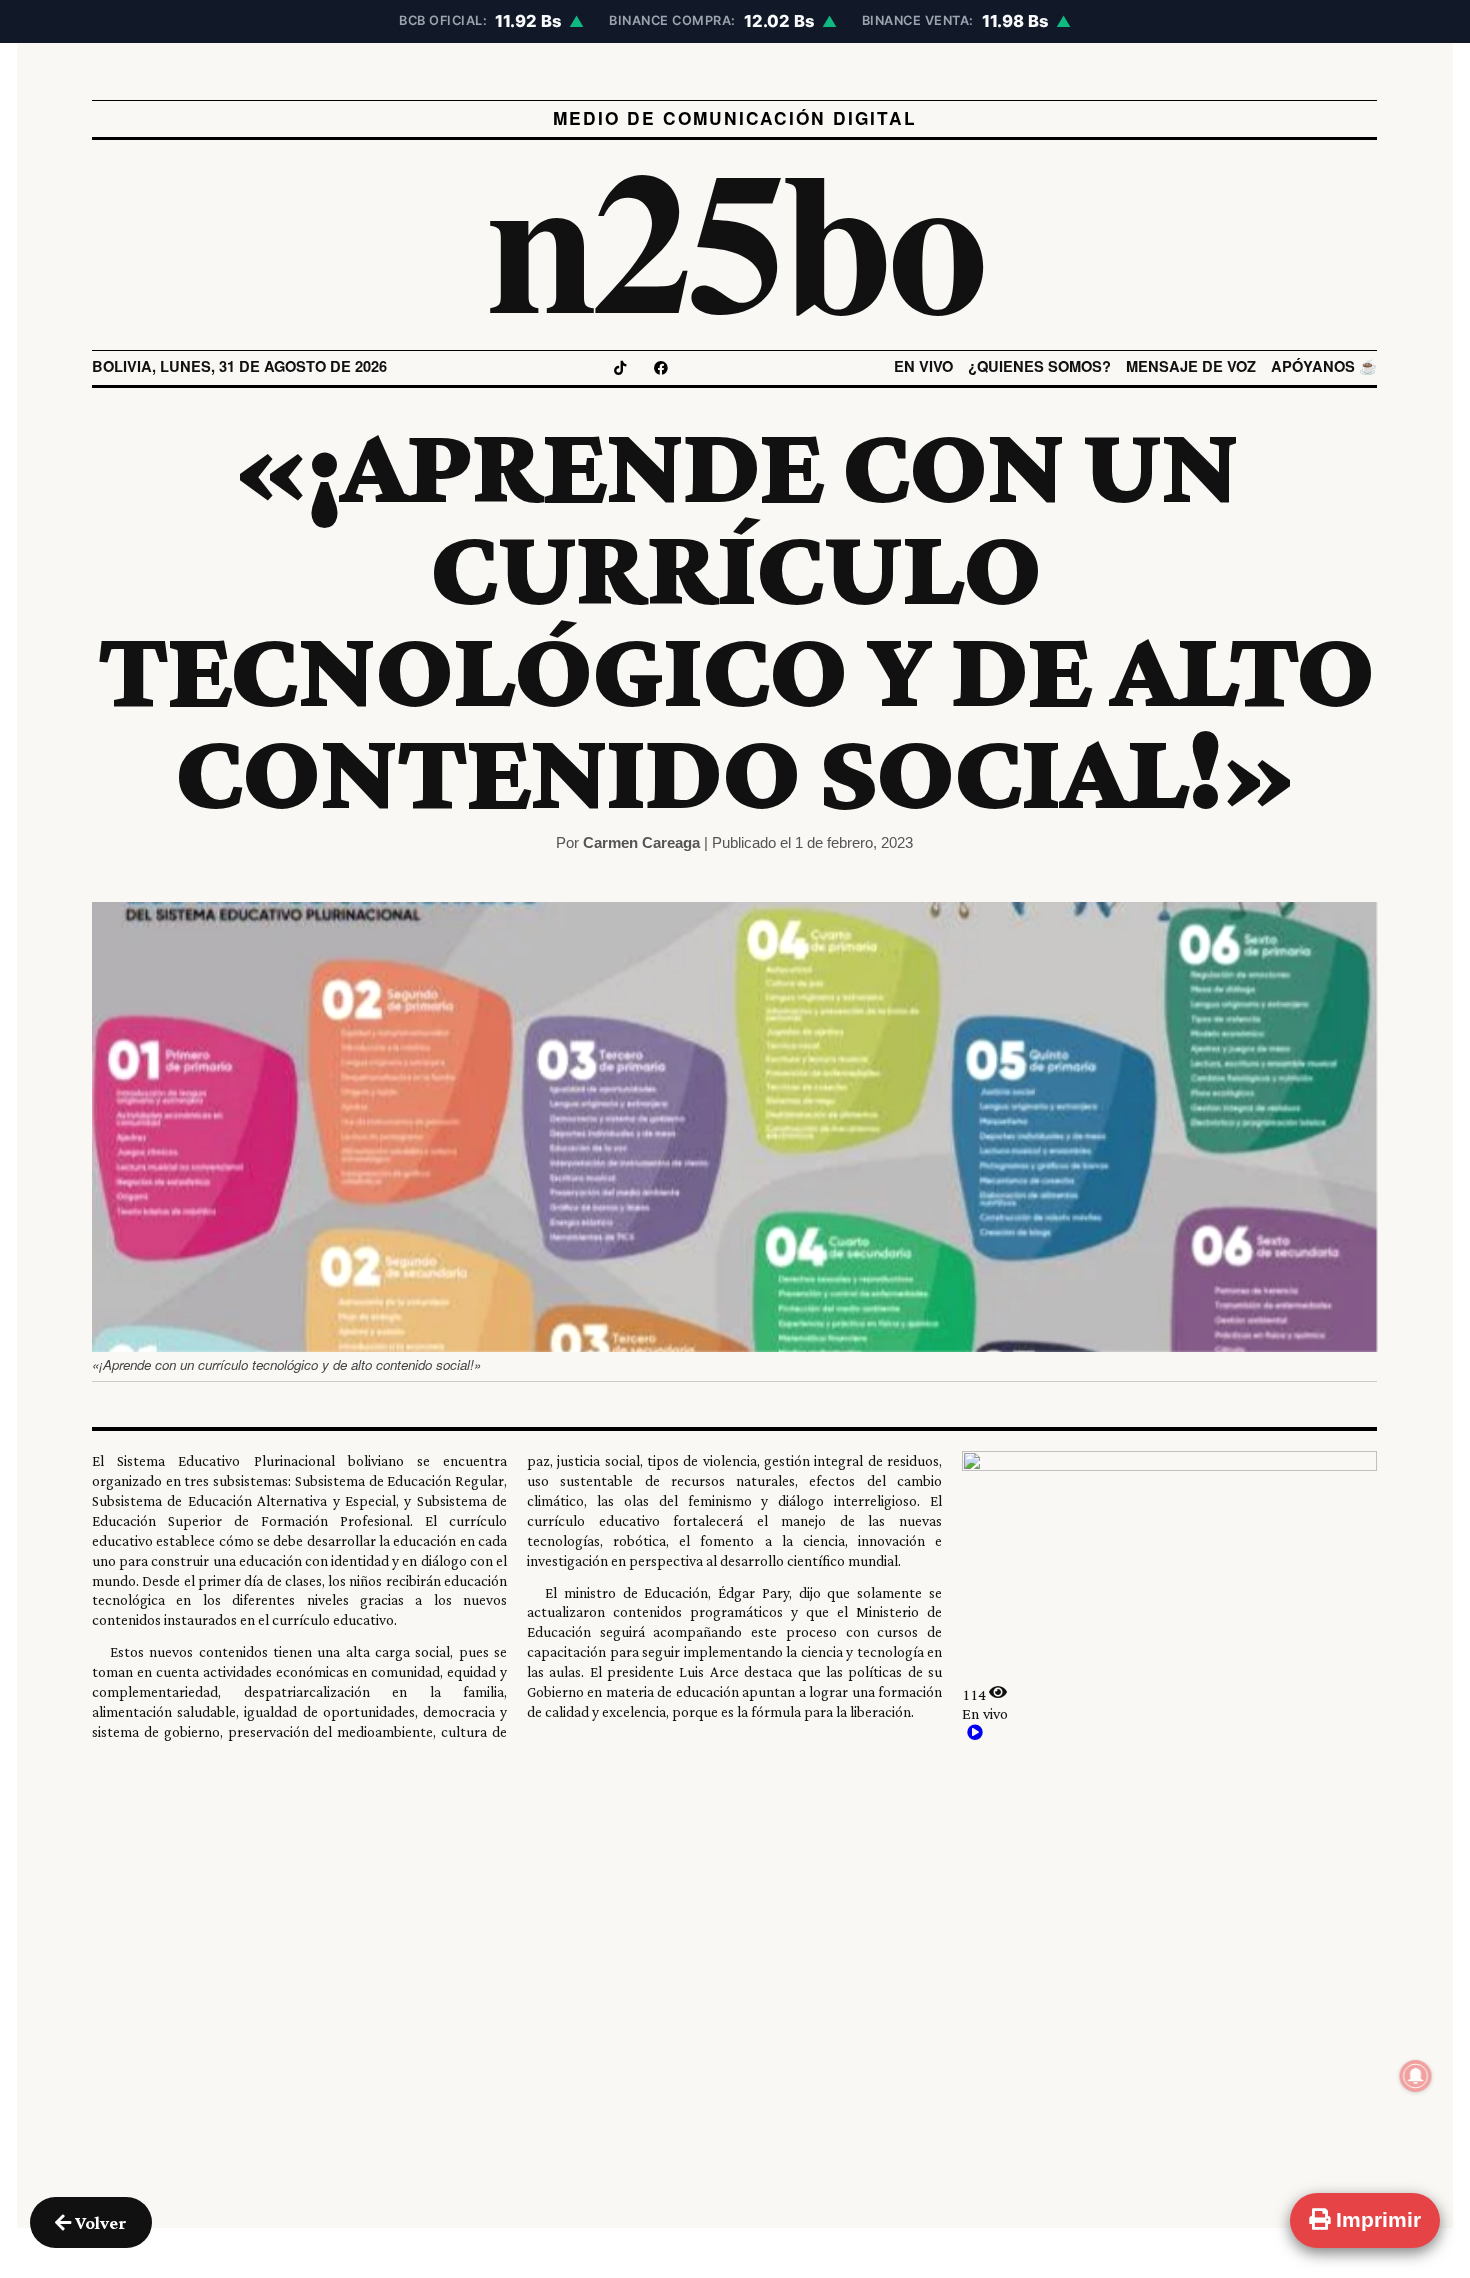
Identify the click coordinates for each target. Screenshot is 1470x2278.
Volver (99, 2222)
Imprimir (1375, 2220)
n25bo (735, 235)
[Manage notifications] (1416, 2076)
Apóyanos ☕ (1325, 366)
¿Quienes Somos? (1040, 366)
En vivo (924, 366)
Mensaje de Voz (1192, 366)
